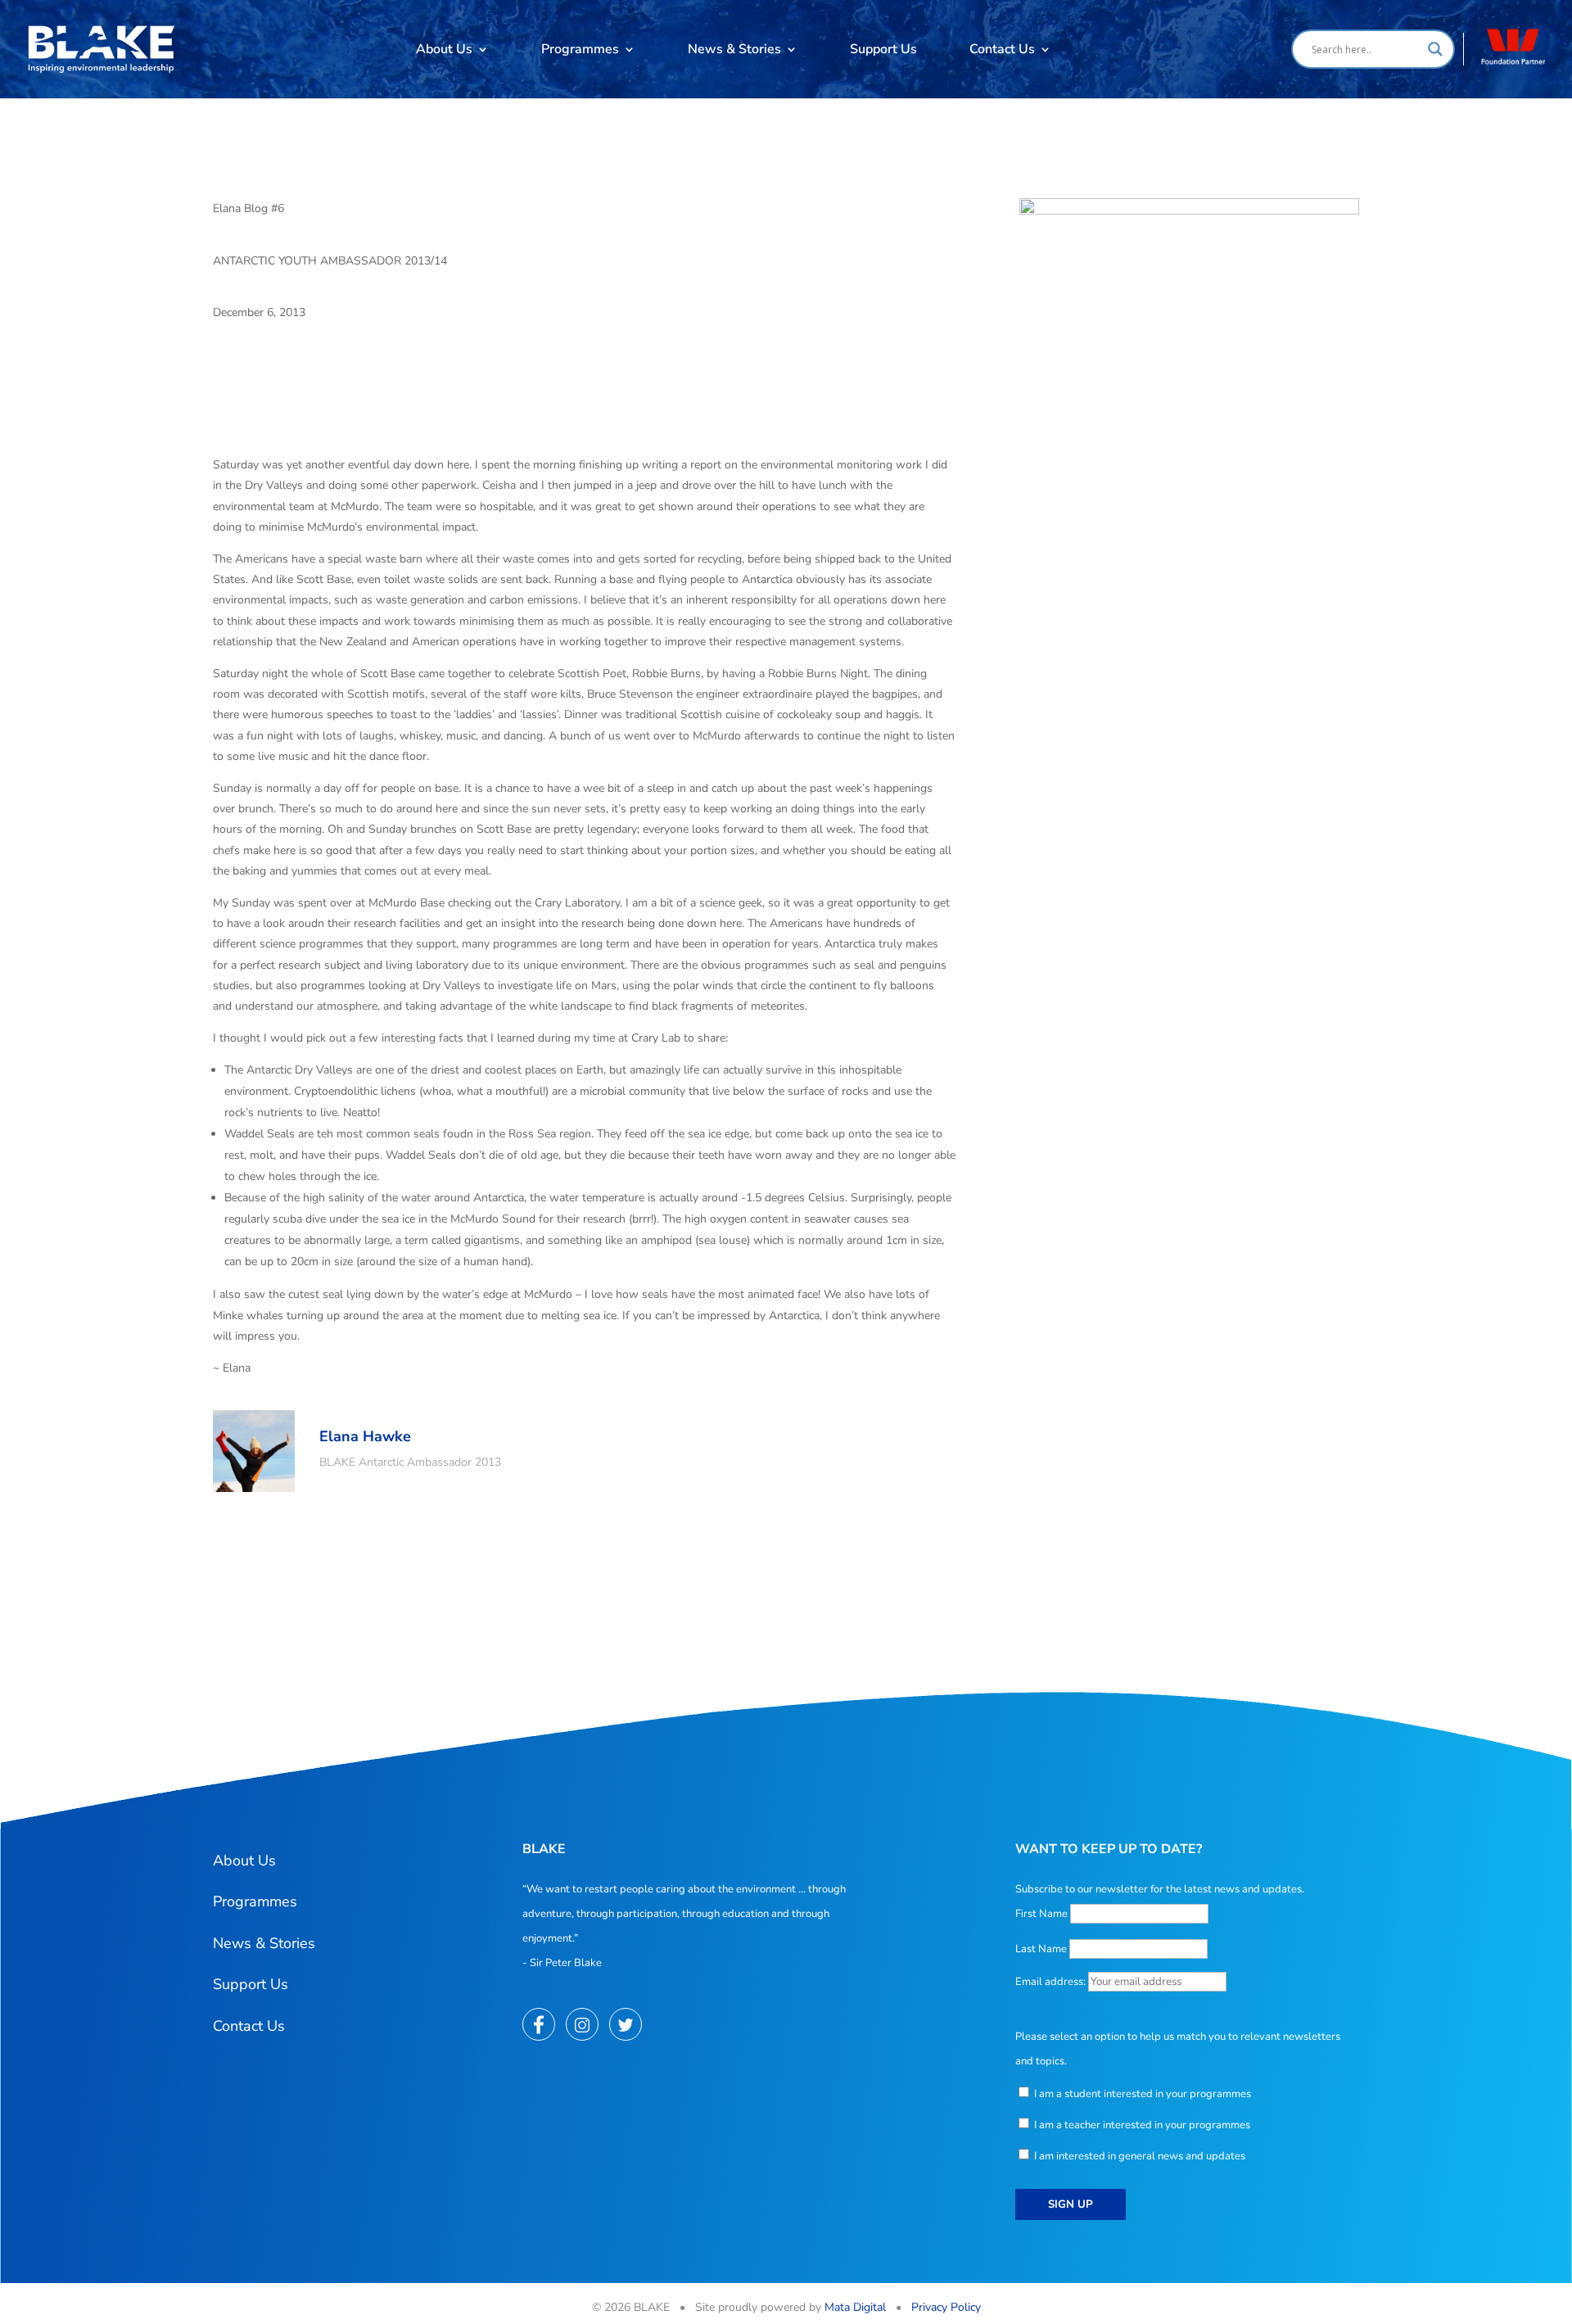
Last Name (1041, 1949)
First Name (1041, 1914)
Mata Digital (855, 2307)
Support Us (883, 49)
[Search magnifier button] (1435, 49)
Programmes (580, 49)
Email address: (1052, 1982)
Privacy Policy (946, 2307)
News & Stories (734, 49)
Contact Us (1002, 49)
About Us (444, 49)
